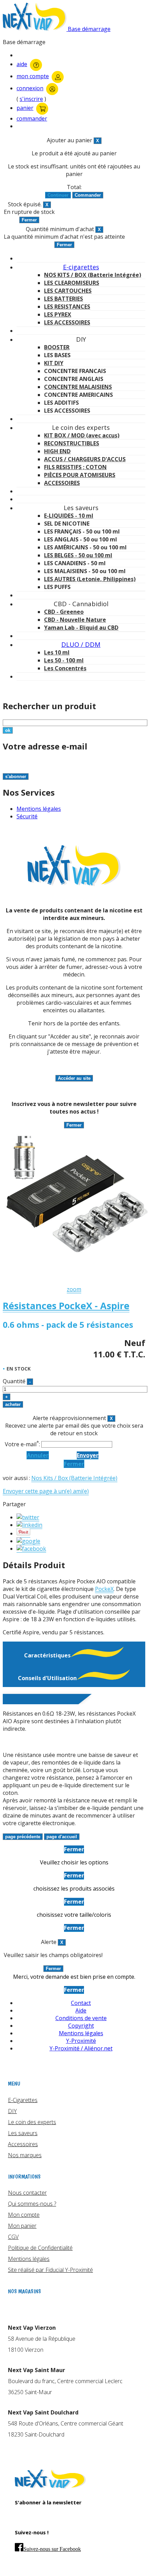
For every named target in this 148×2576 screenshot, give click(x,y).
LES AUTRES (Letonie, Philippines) (90, 579)
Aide (81, 2010)
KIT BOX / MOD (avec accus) (82, 435)
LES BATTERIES (64, 299)
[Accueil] (50, 2486)
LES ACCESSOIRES (67, 322)
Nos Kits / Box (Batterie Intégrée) (74, 1478)
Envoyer (88, 1455)
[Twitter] (28, 1517)
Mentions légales (39, 809)
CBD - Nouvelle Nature (75, 620)
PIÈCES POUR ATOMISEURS (80, 475)
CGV (13, 2237)
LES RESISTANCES (67, 307)
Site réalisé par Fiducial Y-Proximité (50, 2270)
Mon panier (22, 2226)
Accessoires (23, 2144)
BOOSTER (57, 347)
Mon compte (24, 2215)
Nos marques (25, 2155)
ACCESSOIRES (62, 483)
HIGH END (57, 451)
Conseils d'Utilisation (47, 1678)
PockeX (104, 1589)
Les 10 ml (57, 652)
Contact (81, 2003)
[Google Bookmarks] (28, 1541)
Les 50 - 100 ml (64, 660)
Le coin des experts (32, 2122)
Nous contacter (27, 2193)
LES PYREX (58, 314)
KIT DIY (54, 363)
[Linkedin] (29, 1525)
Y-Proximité (81, 2041)
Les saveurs (23, 2133)
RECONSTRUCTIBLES (72, 443)
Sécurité (27, 816)
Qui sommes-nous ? (32, 2204)
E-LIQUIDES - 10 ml (69, 516)
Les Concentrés (65, 668)
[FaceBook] (31, 1549)
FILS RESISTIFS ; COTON (75, 467)
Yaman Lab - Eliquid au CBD (81, 628)
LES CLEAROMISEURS (72, 283)
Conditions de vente (81, 2018)
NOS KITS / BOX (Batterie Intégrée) (93, 275)
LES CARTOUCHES (68, 291)
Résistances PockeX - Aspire (66, 1306)
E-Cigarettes (23, 2100)
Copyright (81, 2026)
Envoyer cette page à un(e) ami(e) (46, 1491)
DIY (12, 2111)
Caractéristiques (47, 1655)
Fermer (74, 1464)
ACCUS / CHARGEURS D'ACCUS (85, 459)
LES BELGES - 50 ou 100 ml (78, 555)
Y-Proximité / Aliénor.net (81, 2048)
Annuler (38, 1455)
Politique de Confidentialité (40, 2248)
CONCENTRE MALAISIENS (78, 387)
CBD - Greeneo (64, 612)
